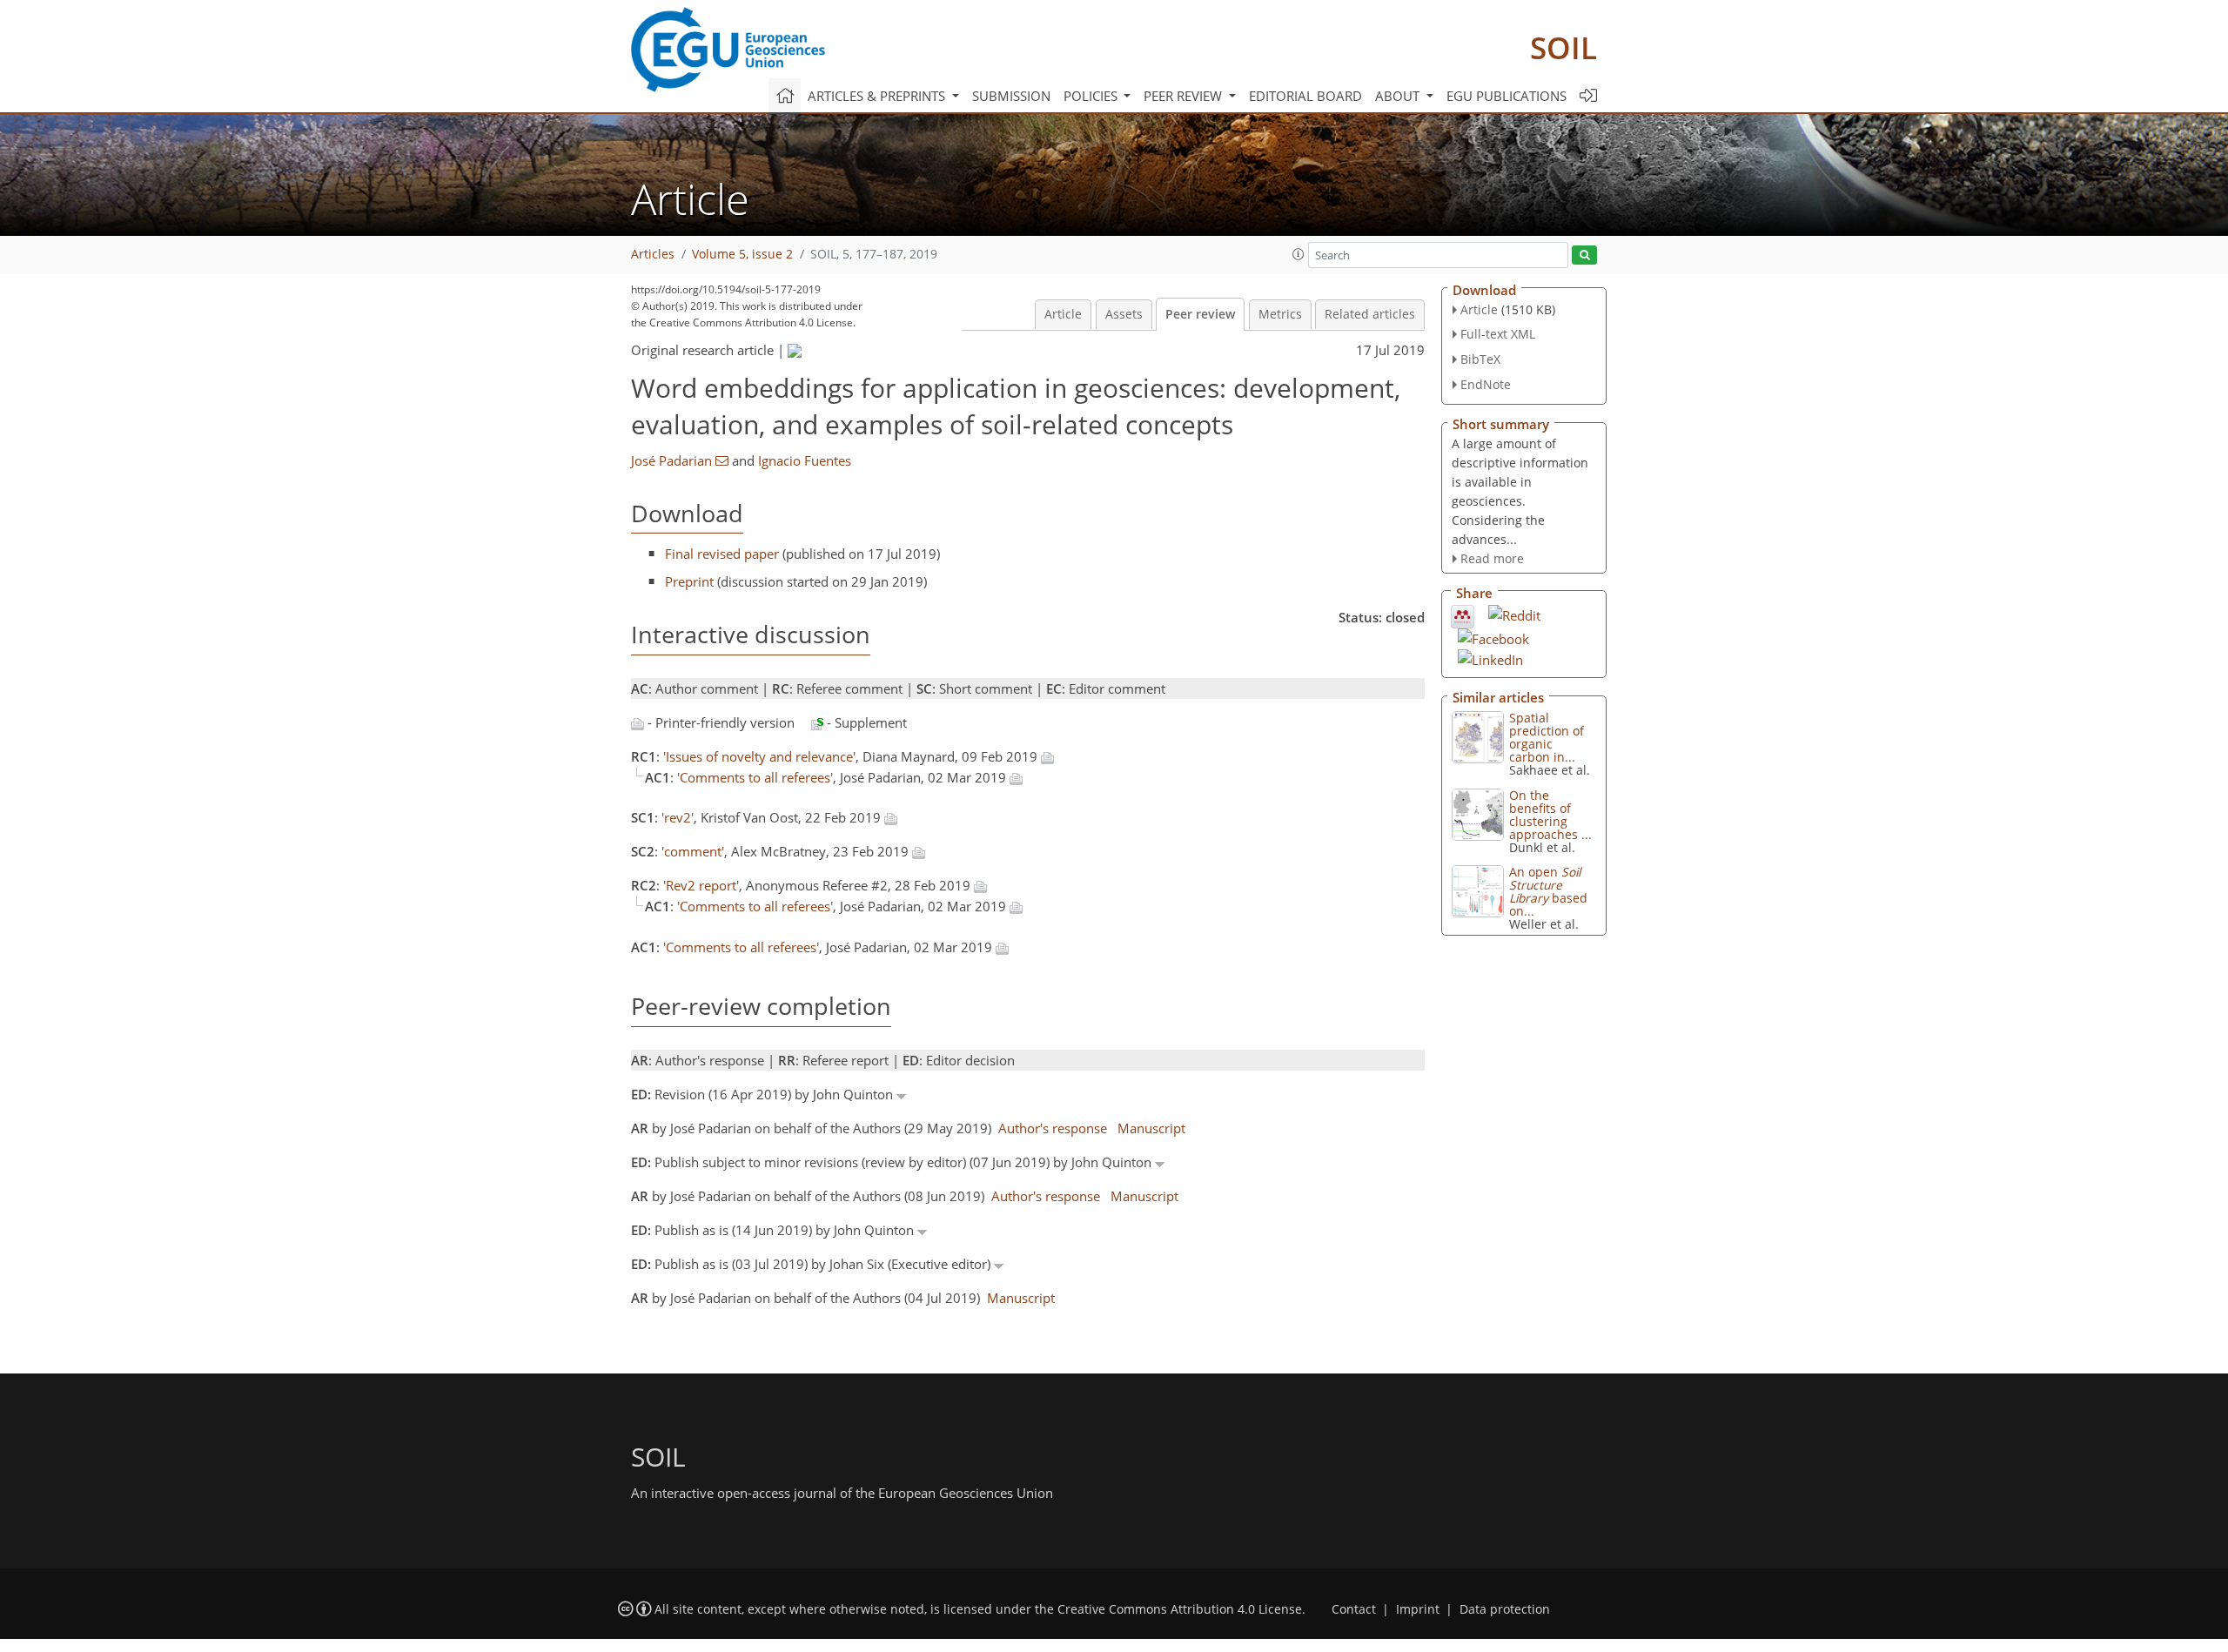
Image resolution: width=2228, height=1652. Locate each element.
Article (1063, 314)
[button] (1299, 254)
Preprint (689, 581)
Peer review (1200, 314)
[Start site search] (1584, 255)
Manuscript (1151, 1128)
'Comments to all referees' (755, 777)
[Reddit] (1514, 614)
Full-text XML (1498, 334)
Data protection (1505, 1609)
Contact (1354, 1609)
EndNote (1486, 384)
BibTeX (1480, 359)
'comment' (693, 851)
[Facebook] (1493, 637)
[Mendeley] (1463, 615)
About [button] (1399, 96)
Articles (653, 254)
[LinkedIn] (1490, 658)
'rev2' (678, 817)
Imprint (1418, 1609)
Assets (1124, 314)
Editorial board (1305, 96)
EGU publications (1507, 96)
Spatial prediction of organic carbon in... (1547, 737)
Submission (1011, 96)
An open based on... (1548, 891)
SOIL (1564, 47)
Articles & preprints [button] (878, 96)
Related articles (1370, 314)
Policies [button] (1092, 96)
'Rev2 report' (701, 885)
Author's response (1053, 1128)
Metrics (1280, 314)
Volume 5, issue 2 (742, 254)
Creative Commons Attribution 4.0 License (1180, 1609)
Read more (1492, 558)
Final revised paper (722, 554)
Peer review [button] (1184, 96)
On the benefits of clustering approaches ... (1550, 815)
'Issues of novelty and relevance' (759, 756)
